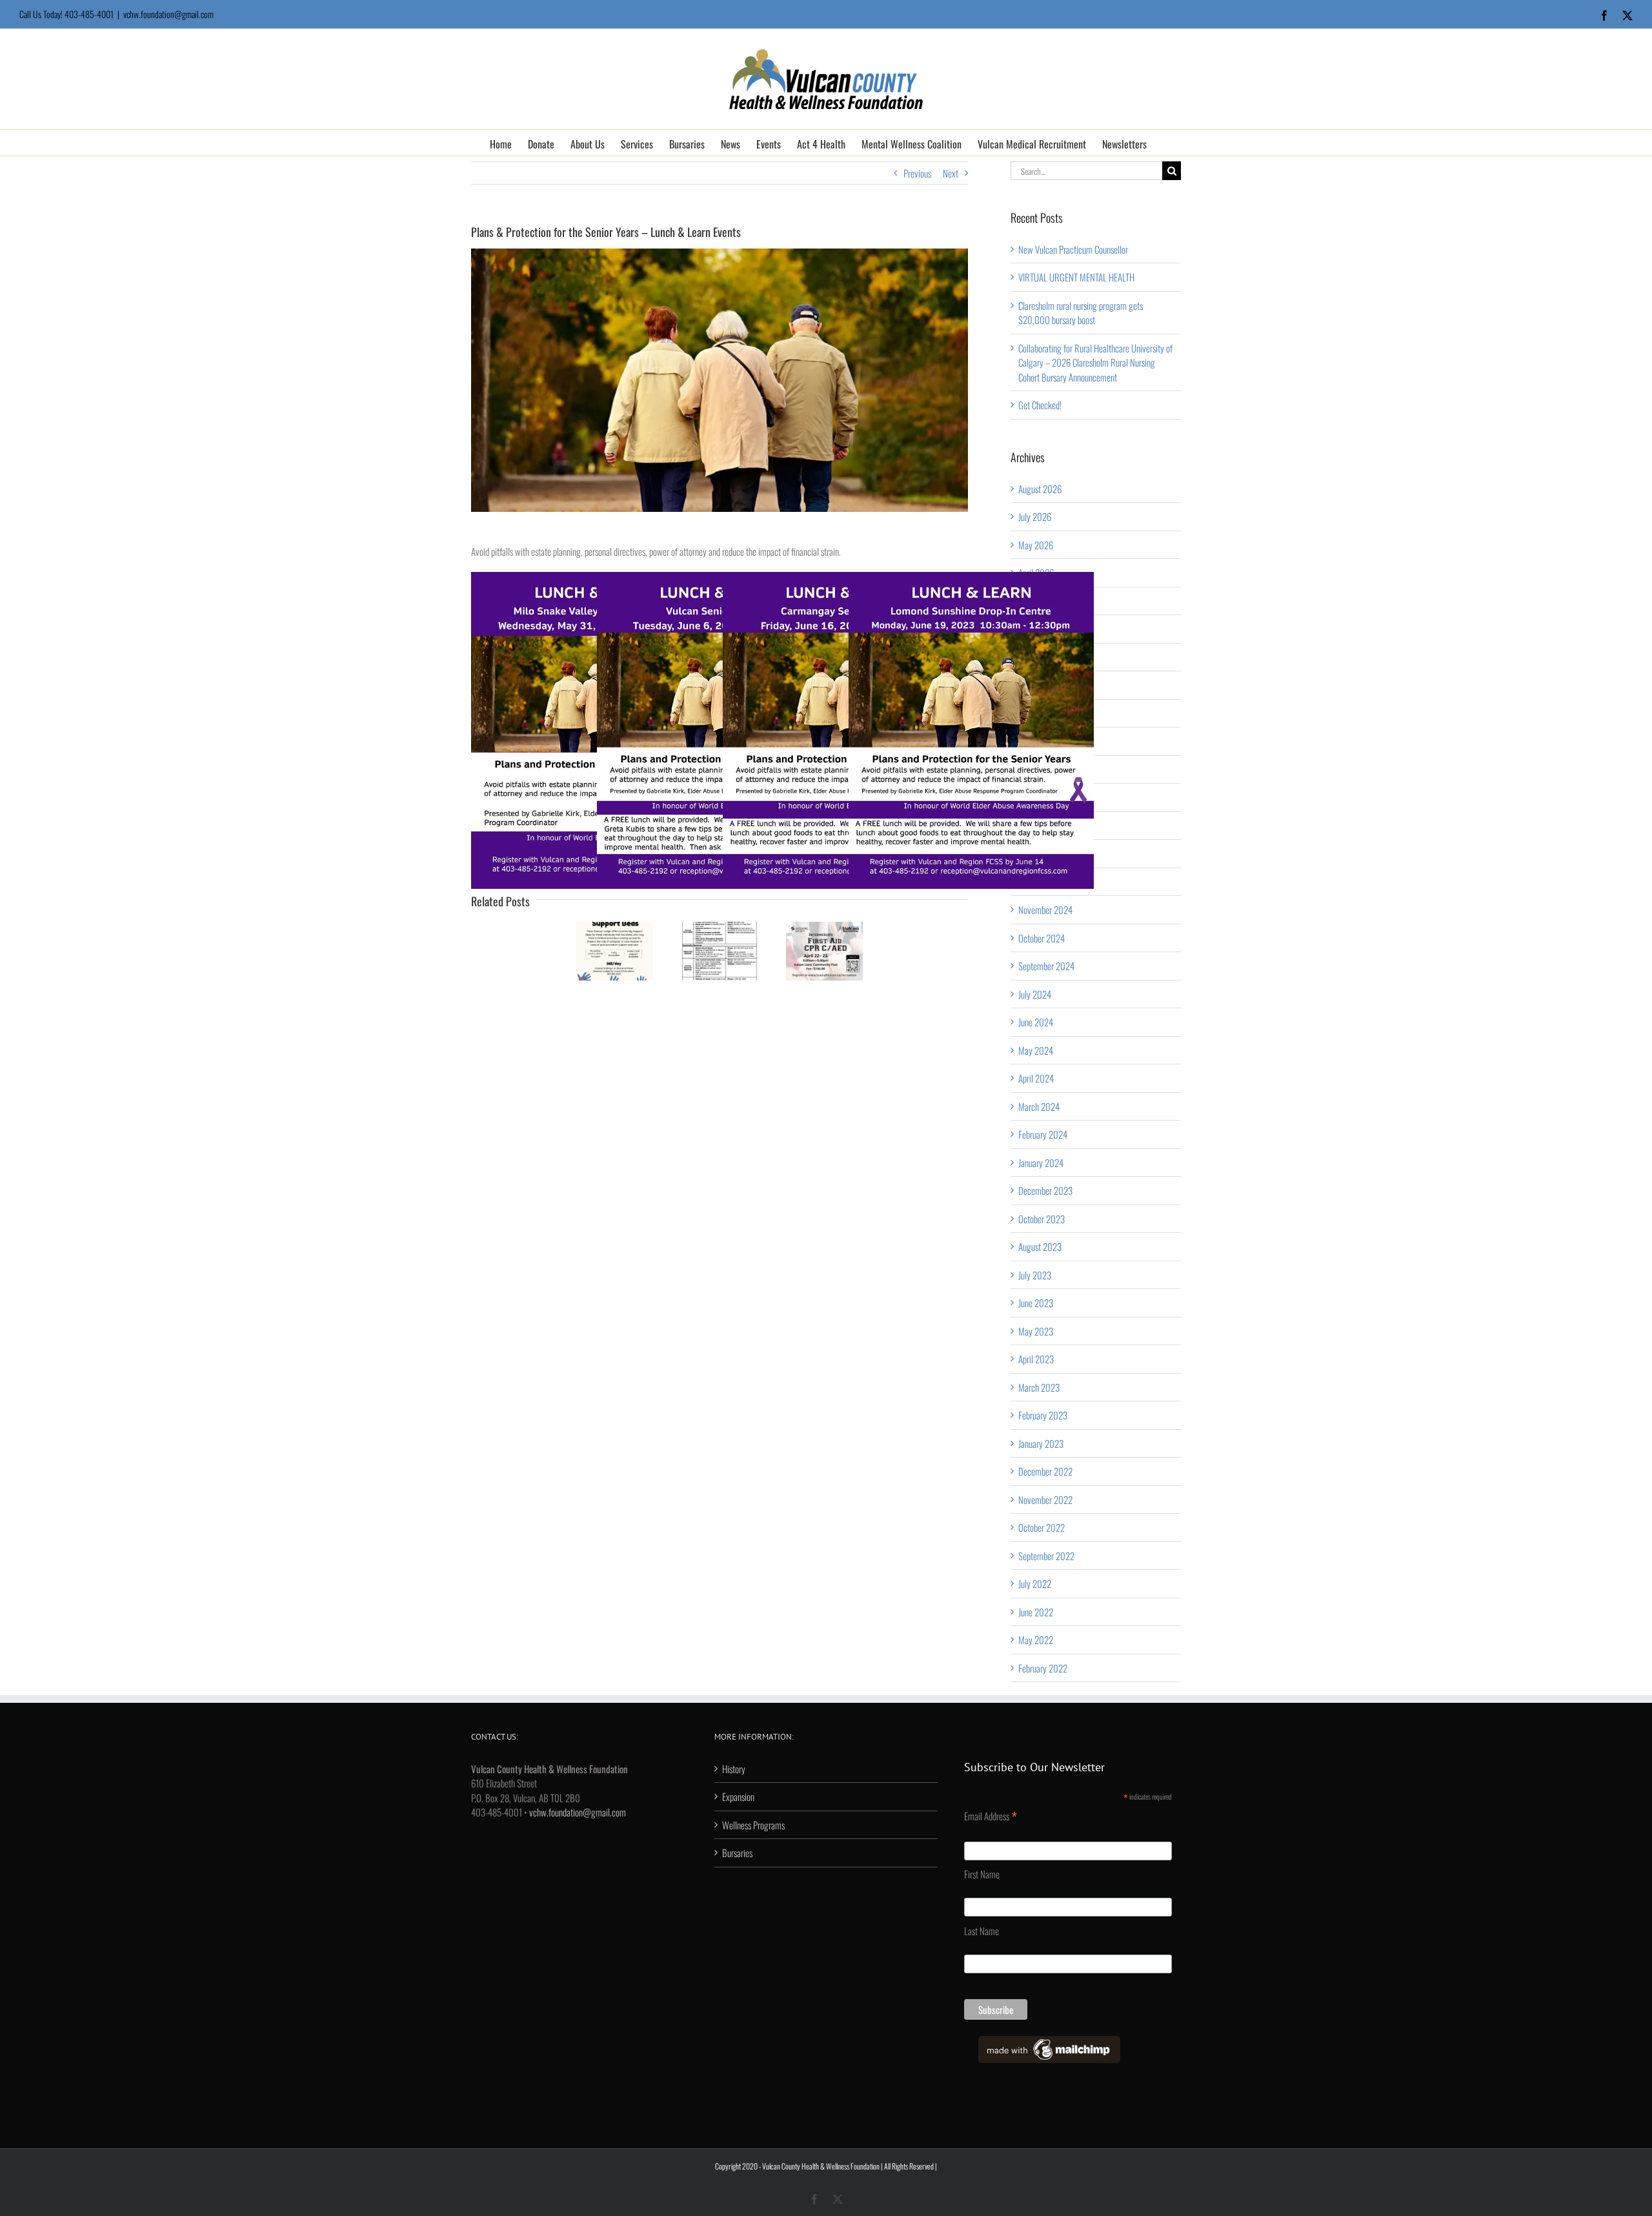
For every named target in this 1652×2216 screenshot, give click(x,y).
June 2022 (1036, 1612)
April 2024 (1036, 1078)
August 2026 (1040, 489)
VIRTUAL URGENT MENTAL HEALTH (1076, 277)
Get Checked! (1040, 405)
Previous (917, 173)
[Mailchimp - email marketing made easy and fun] (1049, 2043)
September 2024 (1046, 966)
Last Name (982, 1931)
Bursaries (737, 1853)
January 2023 (1041, 1443)
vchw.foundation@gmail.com (168, 14)
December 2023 (1045, 1190)
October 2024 (1042, 938)
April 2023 (1036, 1359)
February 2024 (1043, 1134)
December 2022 (1045, 1471)
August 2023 (1040, 1246)
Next (951, 173)
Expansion (738, 1796)
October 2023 (1042, 1219)
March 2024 (1039, 1106)
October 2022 (1042, 1527)
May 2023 (1036, 1331)
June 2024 (1036, 1022)
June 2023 (1036, 1303)
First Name (982, 1874)
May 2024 (1036, 1050)
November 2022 (1045, 1499)
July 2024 (1035, 994)
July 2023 (1035, 1275)
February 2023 (1043, 1415)
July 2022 (1035, 1583)
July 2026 (1035, 516)
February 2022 (1043, 1668)
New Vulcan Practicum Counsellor (1073, 249)
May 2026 (1036, 545)
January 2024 (1041, 1163)
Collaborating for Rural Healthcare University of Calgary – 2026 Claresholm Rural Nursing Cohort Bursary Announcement (1095, 362)
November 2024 (1045, 910)
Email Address (991, 1816)
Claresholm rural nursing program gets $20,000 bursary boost (1081, 313)
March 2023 (1039, 1387)
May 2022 (1036, 1640)
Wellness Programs (753, 1825)
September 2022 (1046, 1556)
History (734, 1769)
